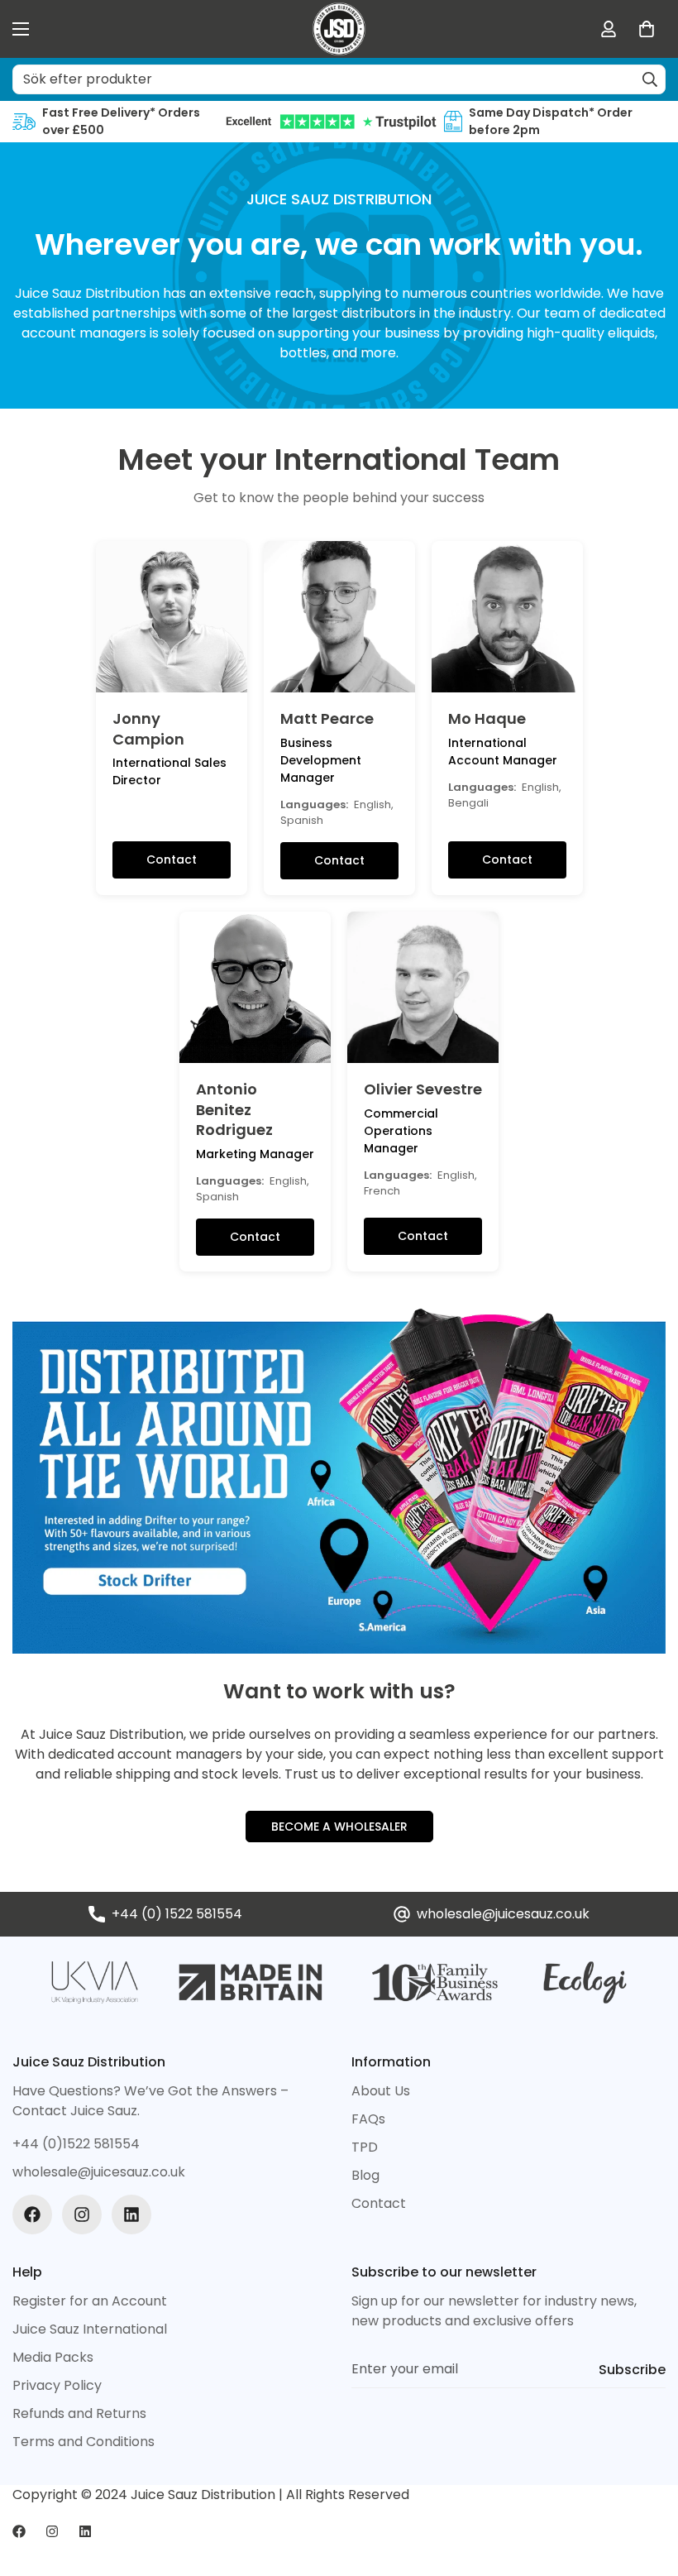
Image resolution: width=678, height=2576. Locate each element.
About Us (381, 2091)
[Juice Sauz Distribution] (339, 29)
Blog (365, 2175)
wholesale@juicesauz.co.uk (503, 1914)
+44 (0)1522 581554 (76, 2144)
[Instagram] (82, 2214)
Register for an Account (90, 2301)
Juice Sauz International (90, 2329)
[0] (647, 29)
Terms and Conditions (84, 2442)
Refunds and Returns (79, 2413)
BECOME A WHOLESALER (339, 1827)
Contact (172, 859)
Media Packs (53, 2357)
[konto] (609, 29)
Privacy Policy (57, 2385)
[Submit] (650, 79)
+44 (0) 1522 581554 (177, 1914)
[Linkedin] (131, 2214)
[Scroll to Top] (646, 2486)
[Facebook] (32, 2214)
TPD (365, 2147)
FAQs (368, 2119)
